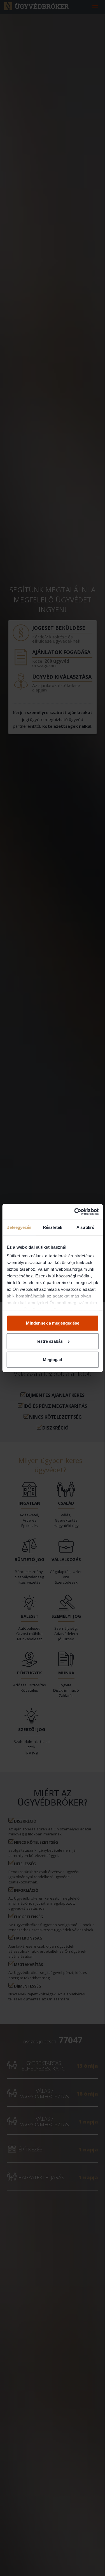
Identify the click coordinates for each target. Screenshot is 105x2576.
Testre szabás (49, 1341)
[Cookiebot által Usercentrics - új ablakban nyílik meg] (75, 1212)
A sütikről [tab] (86, 1227)
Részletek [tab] (53, 1227)
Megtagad (53, 1359)
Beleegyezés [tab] (19, 1227)
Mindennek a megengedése (53, 1323)
